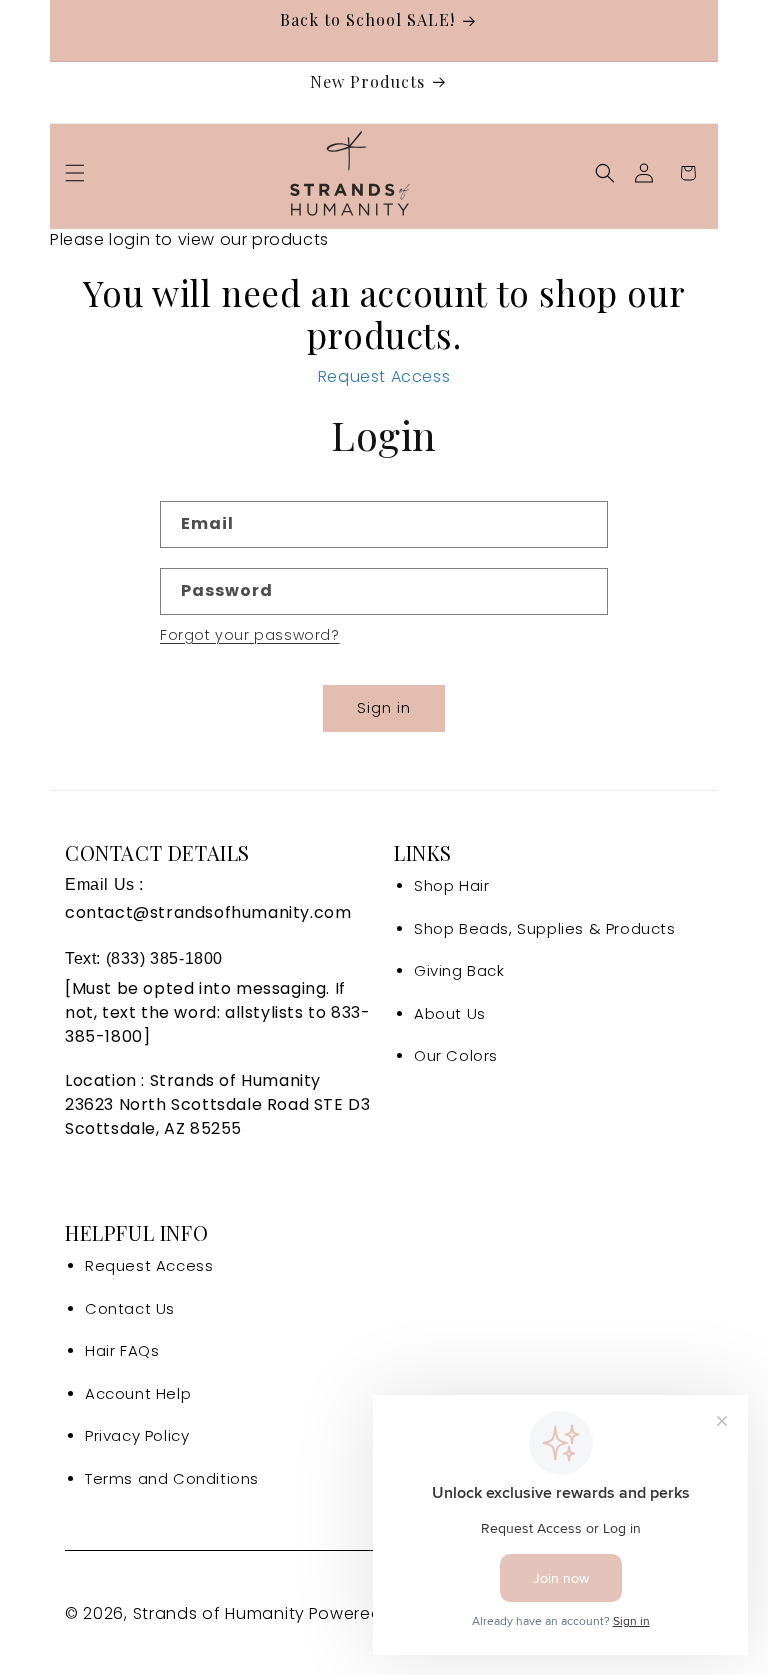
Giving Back (459, 970)
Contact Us (130, 1308)
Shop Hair (451, 885)
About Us (450, 1013)
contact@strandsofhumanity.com (208, 912)
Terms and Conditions (172, 1478)
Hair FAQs (122, 1350)
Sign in (384, 707)
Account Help (138, 1393)
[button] (75, 173)
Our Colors (456, 1055)
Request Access (384, 376)
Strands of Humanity (219, 1613)
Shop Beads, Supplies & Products (545, 928)
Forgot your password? (250, 635)
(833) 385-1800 (164, 958)
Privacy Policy (137, 1435)
